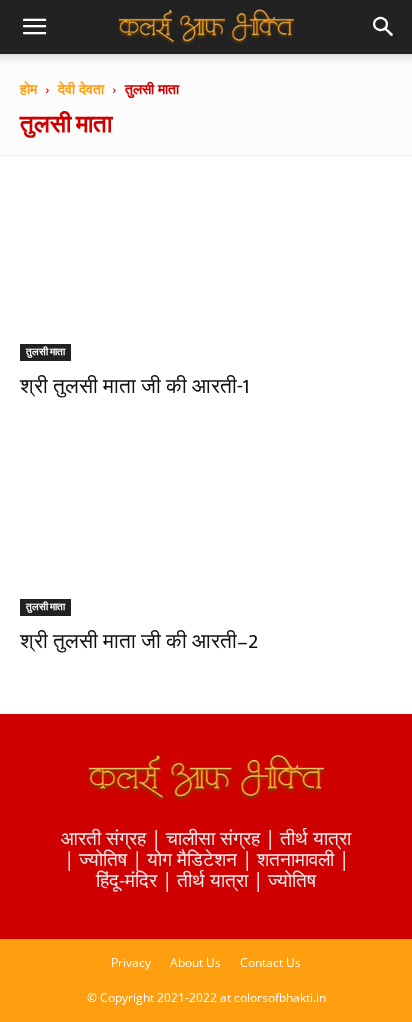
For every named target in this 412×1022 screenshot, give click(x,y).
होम (28, 88)
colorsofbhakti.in (280, 997)
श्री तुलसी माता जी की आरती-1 (135, 386)
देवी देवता (81, 88)
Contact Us (270, 962)
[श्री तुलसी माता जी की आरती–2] (206, 525)
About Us (195, 962)
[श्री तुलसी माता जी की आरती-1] (206, 269)
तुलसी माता (45, 352)
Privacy (131, 962)
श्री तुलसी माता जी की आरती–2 (139, 641)
